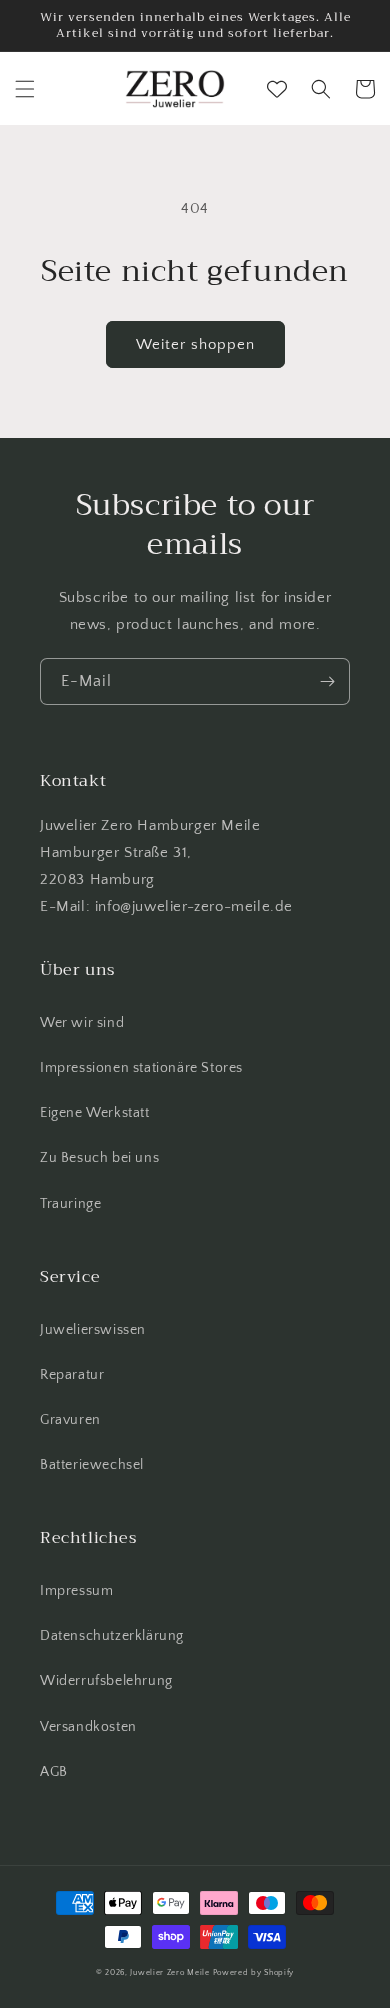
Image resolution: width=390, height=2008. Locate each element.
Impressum (76, 1591)
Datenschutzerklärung (112, 1636)
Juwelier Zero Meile (169, 1972)
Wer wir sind (82, 1023)
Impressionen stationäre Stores (141, 1068)
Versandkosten (88, 1727)
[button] (25, 89)
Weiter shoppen (195, 344)
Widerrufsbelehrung (106, 1681)
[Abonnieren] (327, 681)
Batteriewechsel (92, 1465)
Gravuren (70, 1420)
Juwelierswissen (93, 1330)
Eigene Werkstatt (95, 1113)
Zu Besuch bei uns (99, 1158)
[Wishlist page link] (277, 89)
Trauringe (70, 1204)
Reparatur (72, 1375)
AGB (54, 1772)
